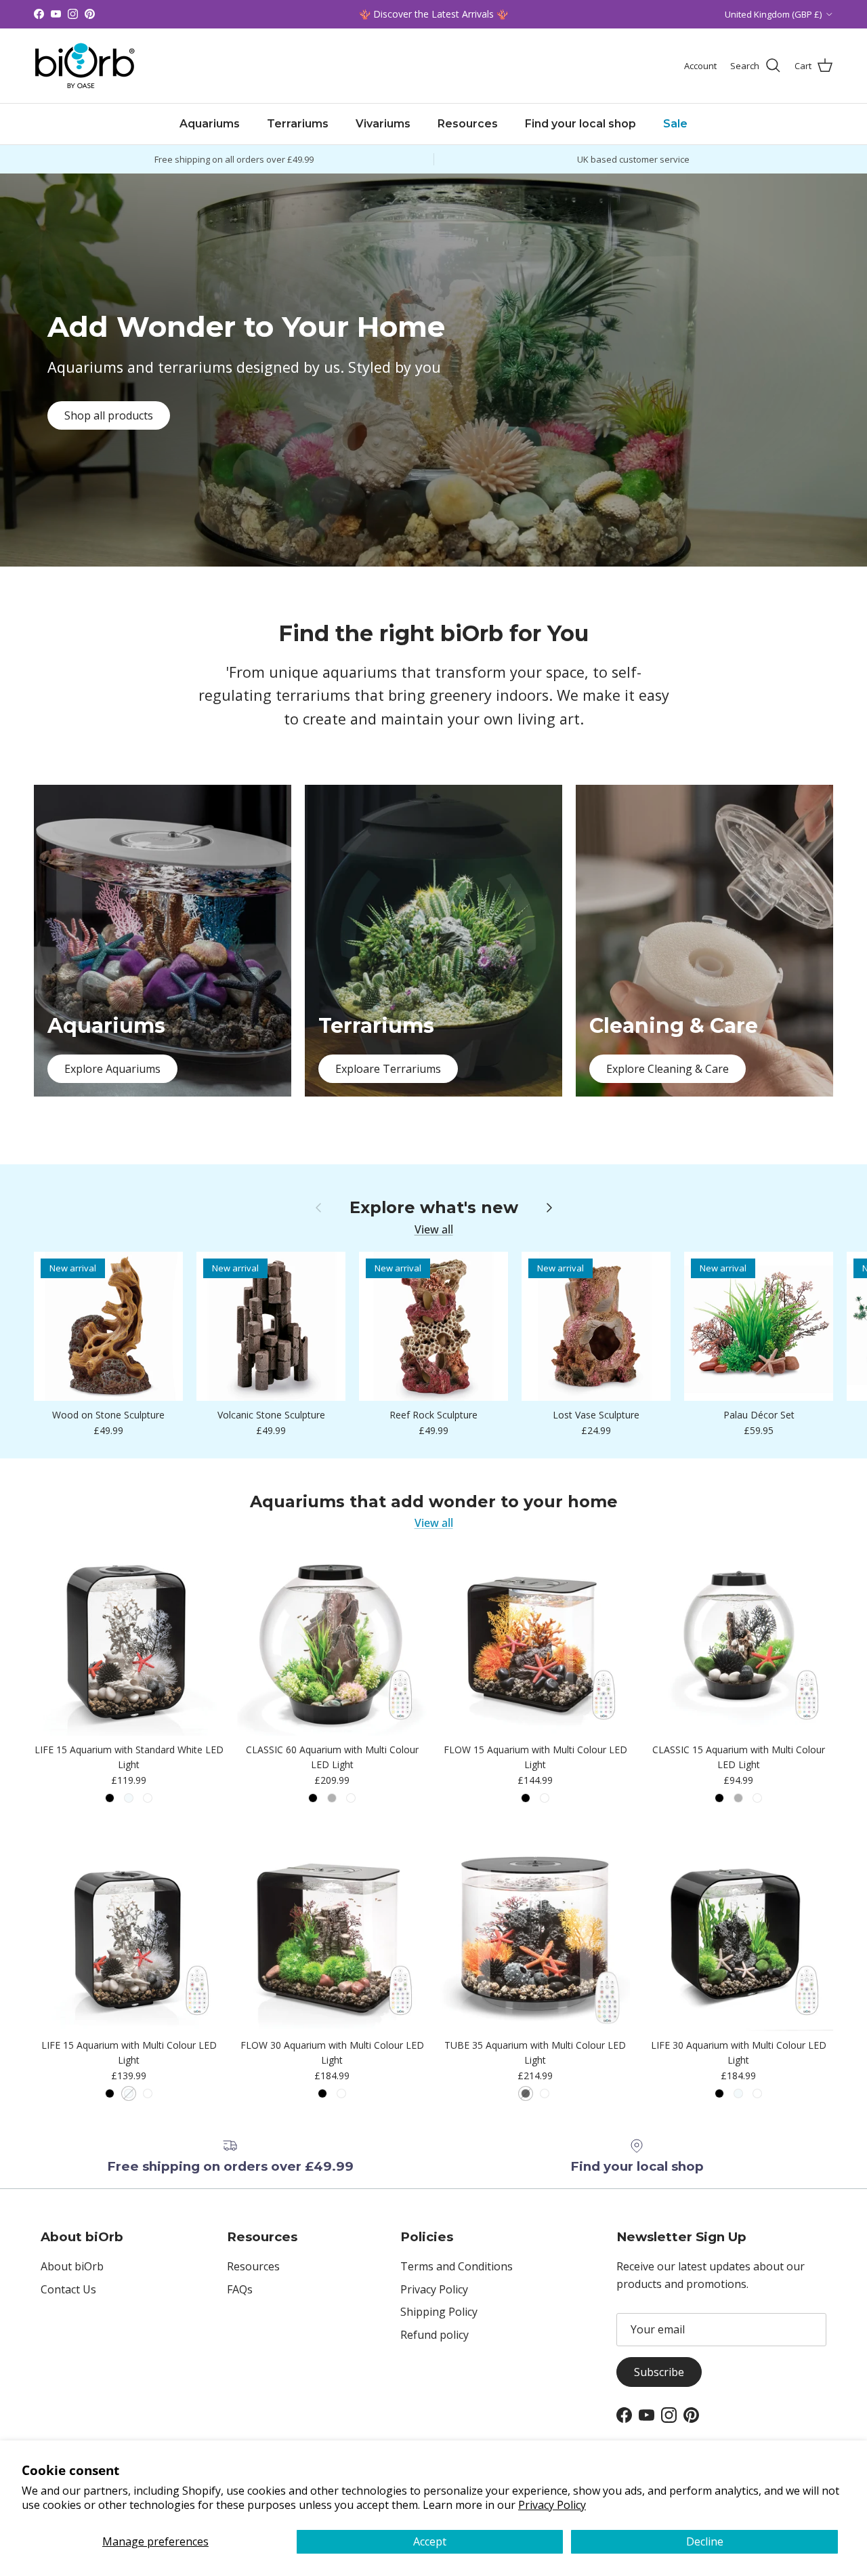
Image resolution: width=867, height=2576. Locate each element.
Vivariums (383, 124)
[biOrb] (85, 66)
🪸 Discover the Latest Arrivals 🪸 (433, 14)
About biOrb (72, 2266)
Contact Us (68, 2289)
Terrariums (298, 124)
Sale (675, 124)
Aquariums (210, 124)
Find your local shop (580, 124)
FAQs (240, 2289)
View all (434, 1229)
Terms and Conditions (457, 2266)
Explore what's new (434, 1208)
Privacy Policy (552, 2505)
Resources (468, 124)
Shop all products (109, 415)
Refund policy (435, 2335)
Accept (430, 2541)
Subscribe (659, 2372)
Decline (705, 2541)
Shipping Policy (439, 2312)
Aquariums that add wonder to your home (434, 1502)
